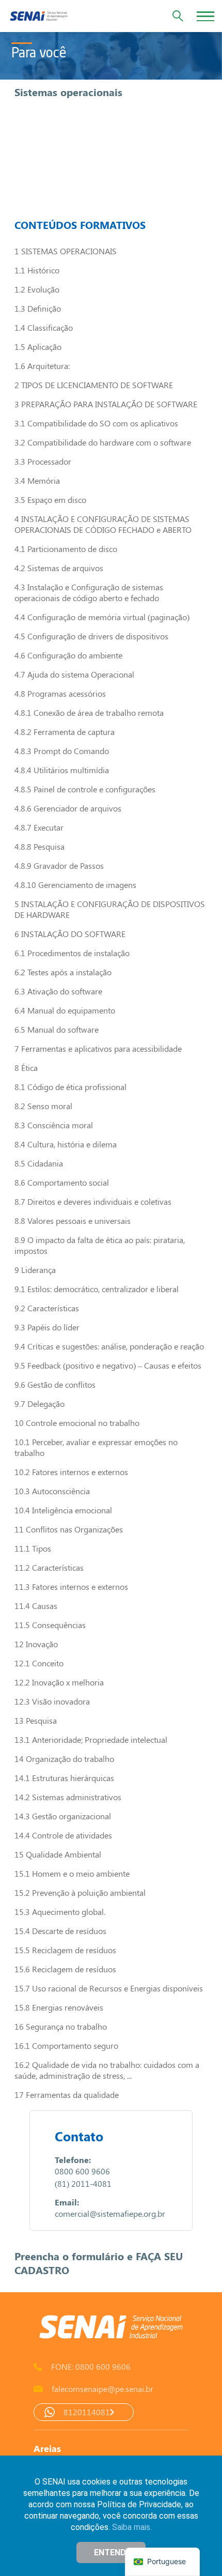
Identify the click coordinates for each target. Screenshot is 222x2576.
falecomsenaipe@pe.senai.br (102, 2389)
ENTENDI (111, 2552)
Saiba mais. (132, 2527)
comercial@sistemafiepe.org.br (110, 2213)
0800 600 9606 (82, 2171)
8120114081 (87, 2412)
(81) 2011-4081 (83, 2183)
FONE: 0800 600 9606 (91, 2366)
